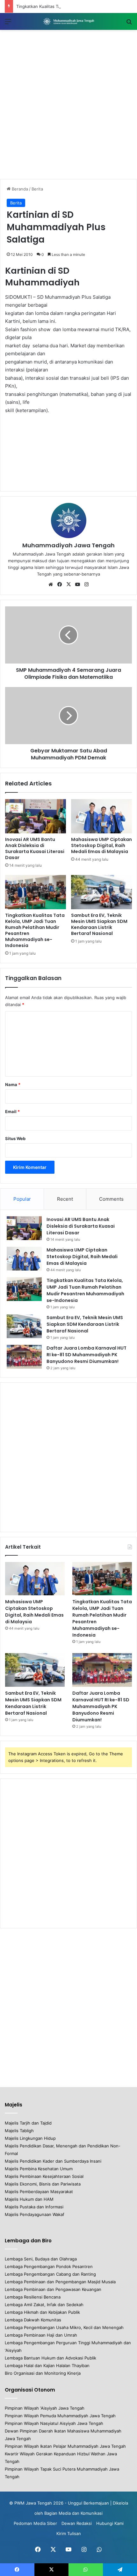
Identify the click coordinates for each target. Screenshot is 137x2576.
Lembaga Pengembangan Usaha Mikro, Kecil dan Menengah (64, 2327)
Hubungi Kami (110, 2523)
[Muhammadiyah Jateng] (68, 21)
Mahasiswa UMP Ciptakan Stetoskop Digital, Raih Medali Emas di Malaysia (101, 845)
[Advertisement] (68, 104)
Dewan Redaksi (77, 2523)
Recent (65, 1199)
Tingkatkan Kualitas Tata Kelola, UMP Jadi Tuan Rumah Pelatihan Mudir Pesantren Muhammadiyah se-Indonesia (35, 930)
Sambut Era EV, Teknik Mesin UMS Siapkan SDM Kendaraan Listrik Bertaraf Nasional (99, 924)
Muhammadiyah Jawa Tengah (68, 545)
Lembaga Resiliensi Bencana (33, 2297)
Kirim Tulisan (69, 2533)
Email (12, 1111)
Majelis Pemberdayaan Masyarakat (39, 2192)
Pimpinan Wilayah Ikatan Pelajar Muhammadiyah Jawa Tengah (65, 2446)
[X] (68, 584)
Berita (37, 189)
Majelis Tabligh (19, 2131)
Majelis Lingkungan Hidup (30, 2138)
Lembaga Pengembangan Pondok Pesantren (49, 2266)
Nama (13, 1084)
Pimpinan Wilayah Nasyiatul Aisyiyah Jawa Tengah (54, 2423)
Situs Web (15, 1138)
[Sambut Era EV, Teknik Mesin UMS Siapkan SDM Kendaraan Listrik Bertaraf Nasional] (101, 892)
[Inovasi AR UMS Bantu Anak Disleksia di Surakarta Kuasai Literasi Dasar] (36, 816)
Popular (22, 1199)
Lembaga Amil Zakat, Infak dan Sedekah (44, 2305)
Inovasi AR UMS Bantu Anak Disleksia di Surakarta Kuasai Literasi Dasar (35, 848)
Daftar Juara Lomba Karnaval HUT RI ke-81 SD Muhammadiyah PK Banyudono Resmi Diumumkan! (87, 1355)
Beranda (19, 189)
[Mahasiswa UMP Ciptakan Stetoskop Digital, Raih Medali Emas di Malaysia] (101, 816)
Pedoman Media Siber (35, 2523)
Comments (111, 1199)
